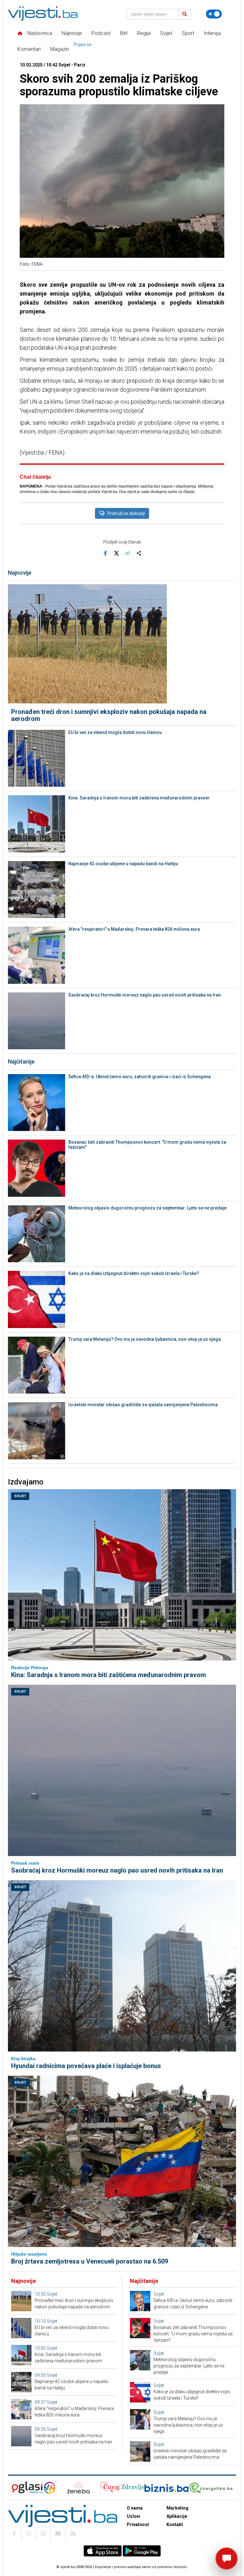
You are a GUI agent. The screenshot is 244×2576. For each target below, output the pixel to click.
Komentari (29, 49)
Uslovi (133, 2516)
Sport (188, 33)
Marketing (177, 2508)
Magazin (60, 49)
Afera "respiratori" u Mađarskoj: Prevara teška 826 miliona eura (134, 929)
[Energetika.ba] (212, 2488)
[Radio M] (25, 2488)
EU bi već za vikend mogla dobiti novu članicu (115, 732)
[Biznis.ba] (166, 2488)
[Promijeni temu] (214, 14)
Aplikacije (177, 2516)
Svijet (166, 33)
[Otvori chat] (227, 2559)
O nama (135, 2508)
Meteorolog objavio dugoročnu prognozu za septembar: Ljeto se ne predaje (147, 1208)
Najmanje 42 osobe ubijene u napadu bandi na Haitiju (123, 864)
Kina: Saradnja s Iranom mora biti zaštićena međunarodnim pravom (139, 798)
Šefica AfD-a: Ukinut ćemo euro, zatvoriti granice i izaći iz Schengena (139, 1077)
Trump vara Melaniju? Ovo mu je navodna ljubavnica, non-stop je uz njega (145, 1339)
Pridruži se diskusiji (126, 513)
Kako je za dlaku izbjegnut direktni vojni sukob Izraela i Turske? (134, 1273)
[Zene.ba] (78, 2488)
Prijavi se (83, 45)
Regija (144, 33)
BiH (124, 33)
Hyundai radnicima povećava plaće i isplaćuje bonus (86, 2066)
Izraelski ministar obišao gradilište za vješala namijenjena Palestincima (143, 1405)
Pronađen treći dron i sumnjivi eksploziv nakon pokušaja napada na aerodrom (109, 715)
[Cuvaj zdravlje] (122, 2488)
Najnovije (72, 33)
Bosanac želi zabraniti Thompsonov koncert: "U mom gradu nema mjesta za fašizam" (147, 1145)
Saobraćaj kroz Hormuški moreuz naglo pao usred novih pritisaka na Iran (145, 995)
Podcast (101, 33)
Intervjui (212, 33)
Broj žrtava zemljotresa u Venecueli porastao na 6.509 (90, 2261)
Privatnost (138, 2525)
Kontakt (175, 2525)
